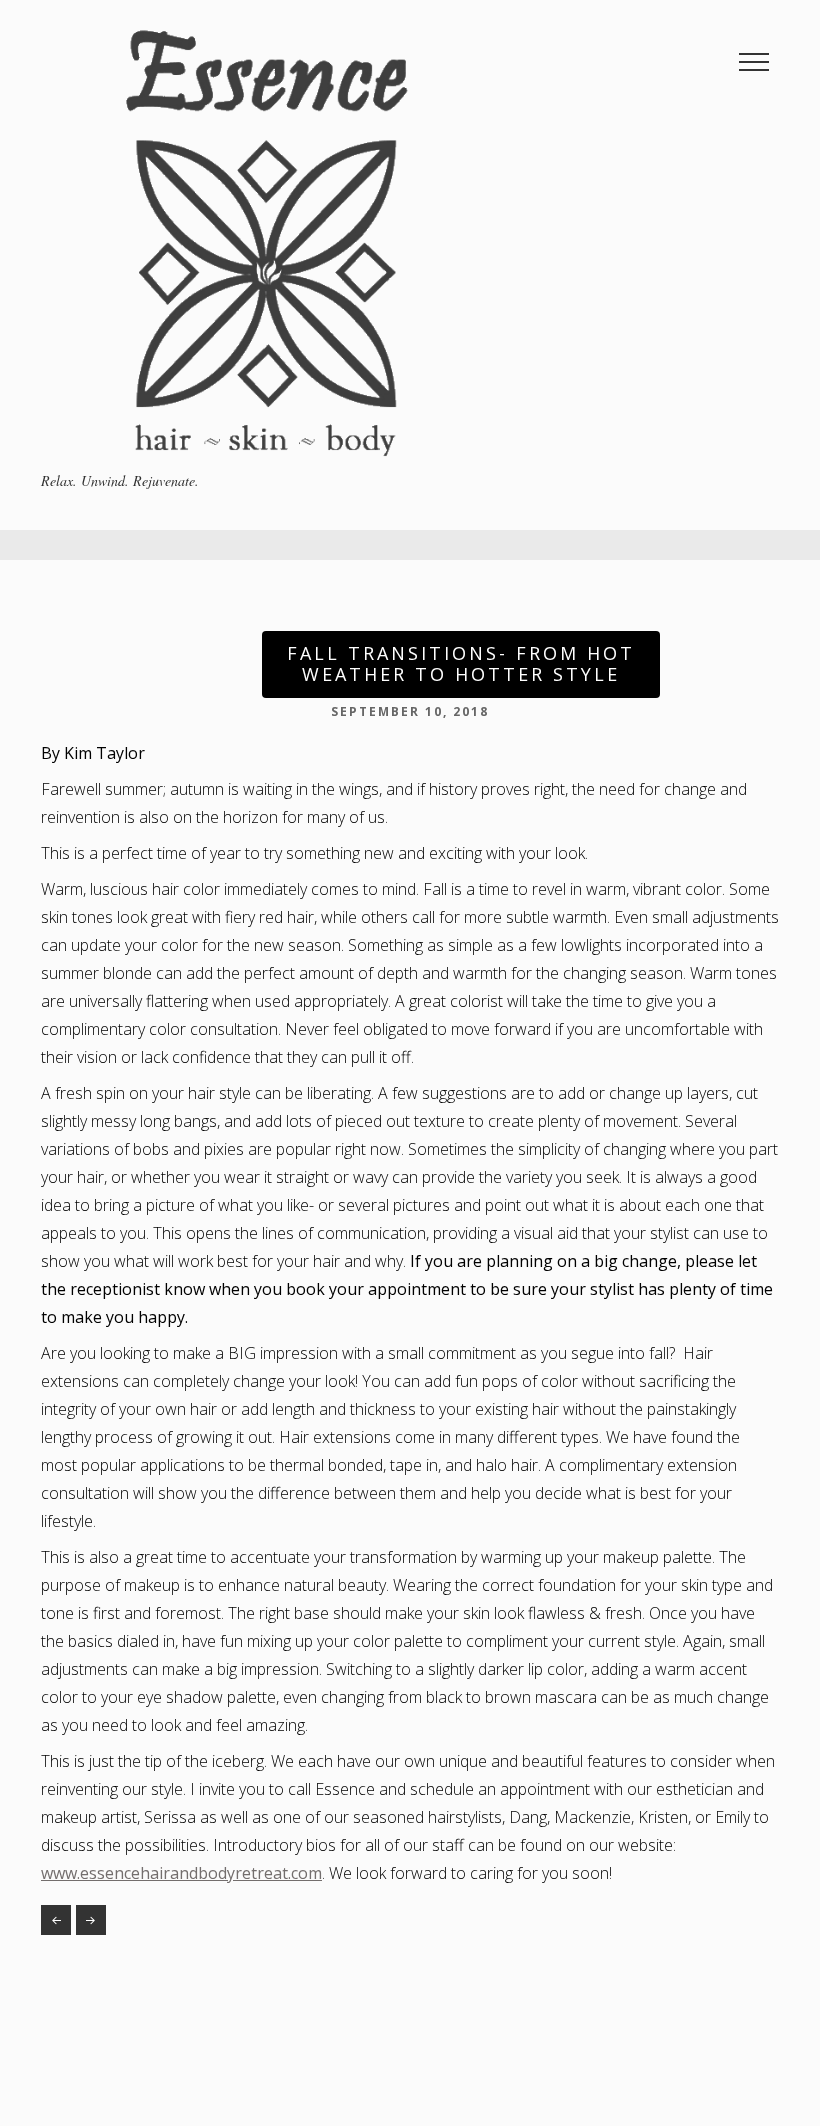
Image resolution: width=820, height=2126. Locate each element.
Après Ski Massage (91, 1920)
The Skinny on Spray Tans (56, 1920)
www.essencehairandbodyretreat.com (181, 1873)
